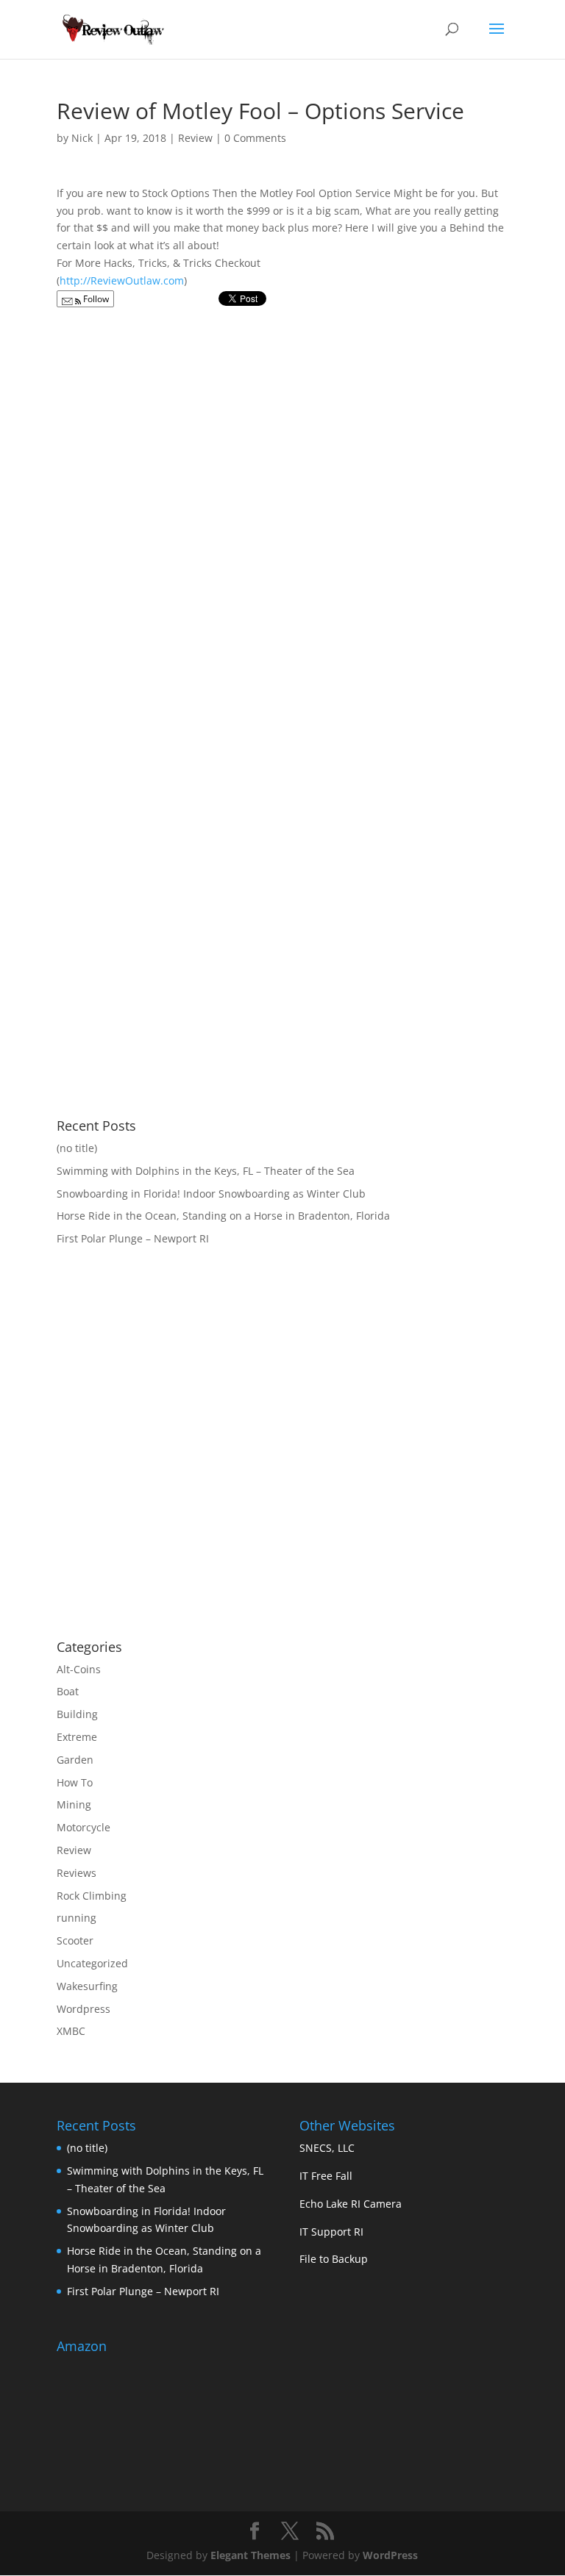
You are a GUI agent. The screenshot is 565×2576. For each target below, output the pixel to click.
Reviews (77, 1873)
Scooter (75, 1940)
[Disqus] (282, 499)
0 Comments (255, 138)
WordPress (390, 2555)
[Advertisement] (180, 1510)
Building (77, 1714)
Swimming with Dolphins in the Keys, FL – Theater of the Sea (206, 1171)
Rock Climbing (92, 1896)
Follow (95, 299)
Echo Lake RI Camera (351, 2204)
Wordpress (83, 2009)
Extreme (77, 1737)
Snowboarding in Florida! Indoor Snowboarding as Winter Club (211, 1194)
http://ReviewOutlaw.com (122, 280)
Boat (68, 1691)
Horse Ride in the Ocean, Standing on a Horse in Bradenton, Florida (223, 1216)
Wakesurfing (87, 1986)
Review (195, 138)
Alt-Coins (79, 1669)
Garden (75, 1760)
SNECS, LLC (327, 2148)
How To (75, 1782)
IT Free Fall (326, 2176)
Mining (74, 1804)
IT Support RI (331, 2232)
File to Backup (334, 2259)
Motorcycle (83, 1827)
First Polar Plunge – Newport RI (133, 1238)
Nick (82, 138)
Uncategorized (92, 1963)
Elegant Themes (250, 2555)
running (77, 1918)
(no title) (77, 1148)
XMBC (71, 2031)
